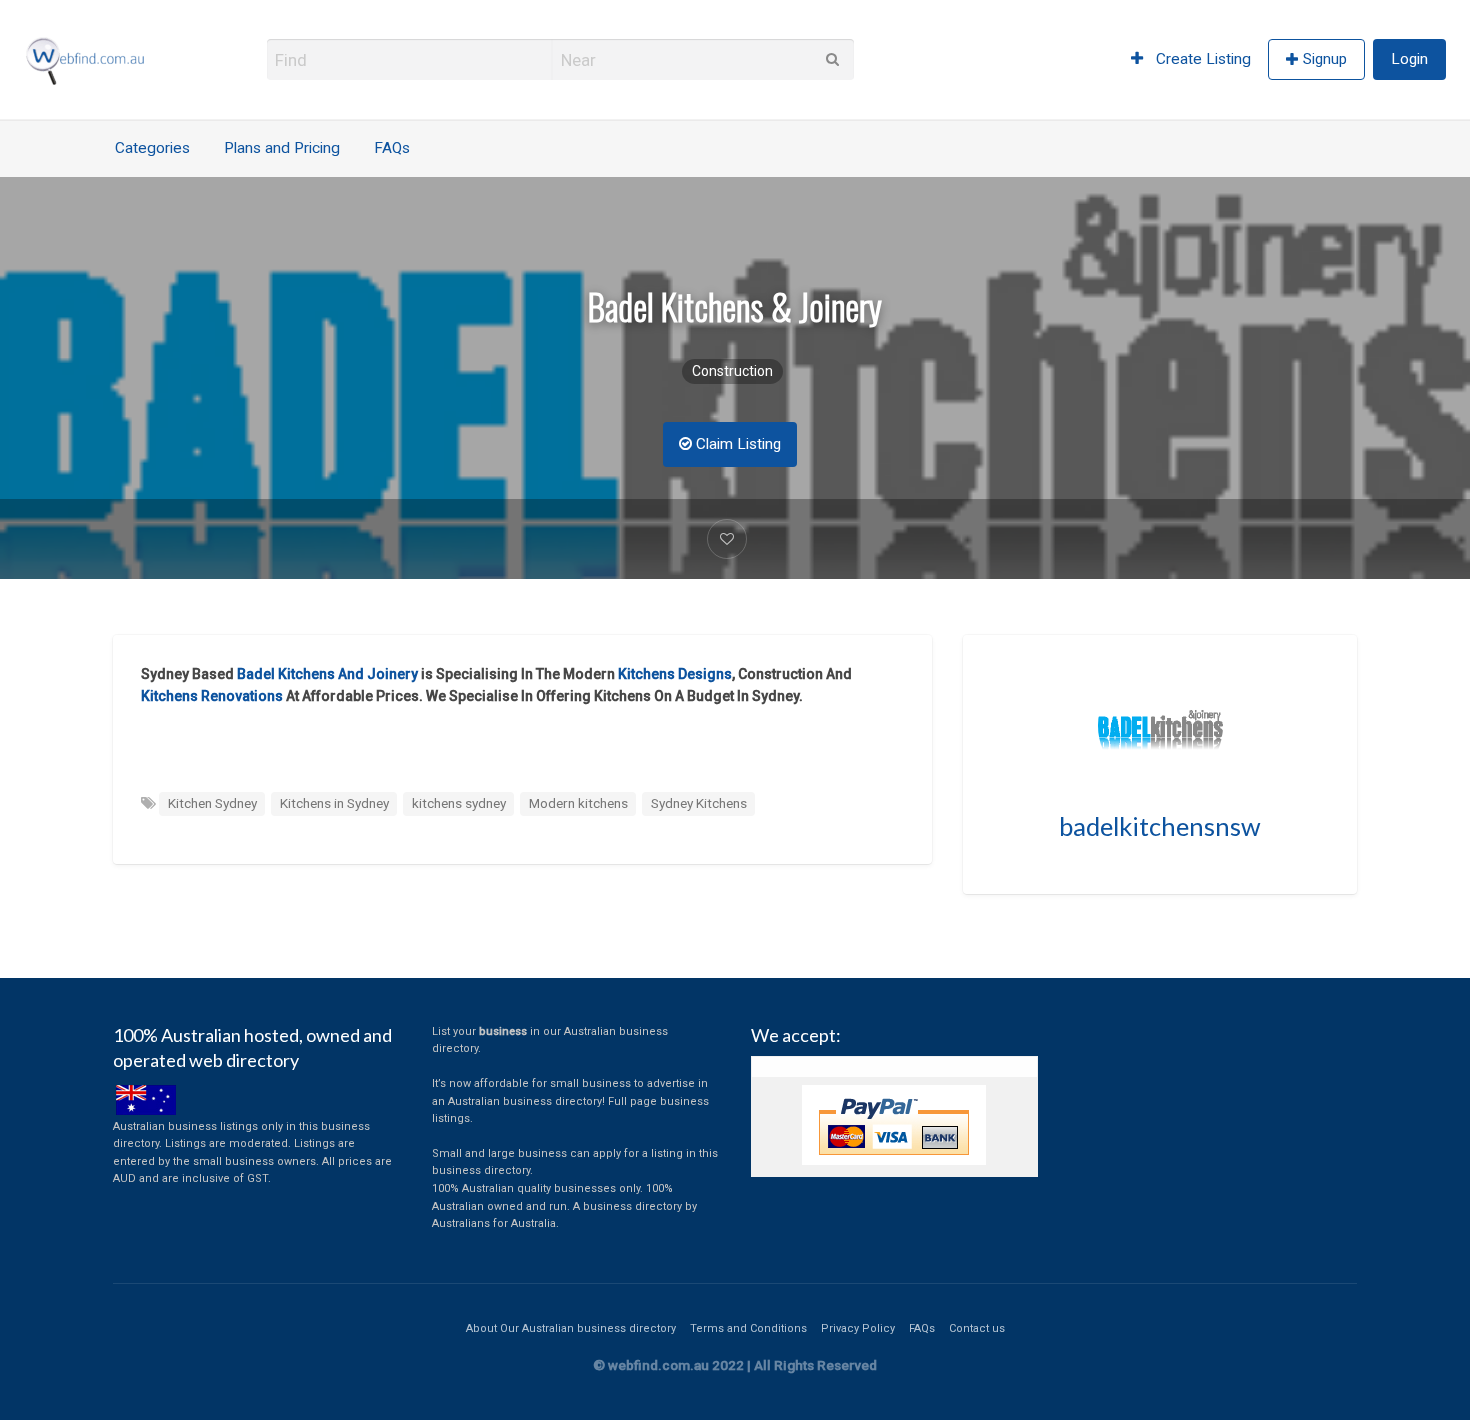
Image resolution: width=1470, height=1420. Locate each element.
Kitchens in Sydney (334, 803)
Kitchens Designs (675, 674)
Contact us (977, 1328)
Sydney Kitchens (699, 803)
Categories (152, 148)
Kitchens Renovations (212, 696)
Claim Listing (736, 444)
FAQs (392, 148)
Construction (732, 371)
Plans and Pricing (282, 148)
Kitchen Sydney (212, 803)
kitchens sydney (459, 803)
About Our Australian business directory (571, 1328)
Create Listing (1201, 59)
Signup (1325, 59)
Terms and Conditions (748, 1328)
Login (1409, 59)
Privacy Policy (858, 1328)
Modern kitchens (578, 803)
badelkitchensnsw (1160, 826)
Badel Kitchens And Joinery (327, 674)
